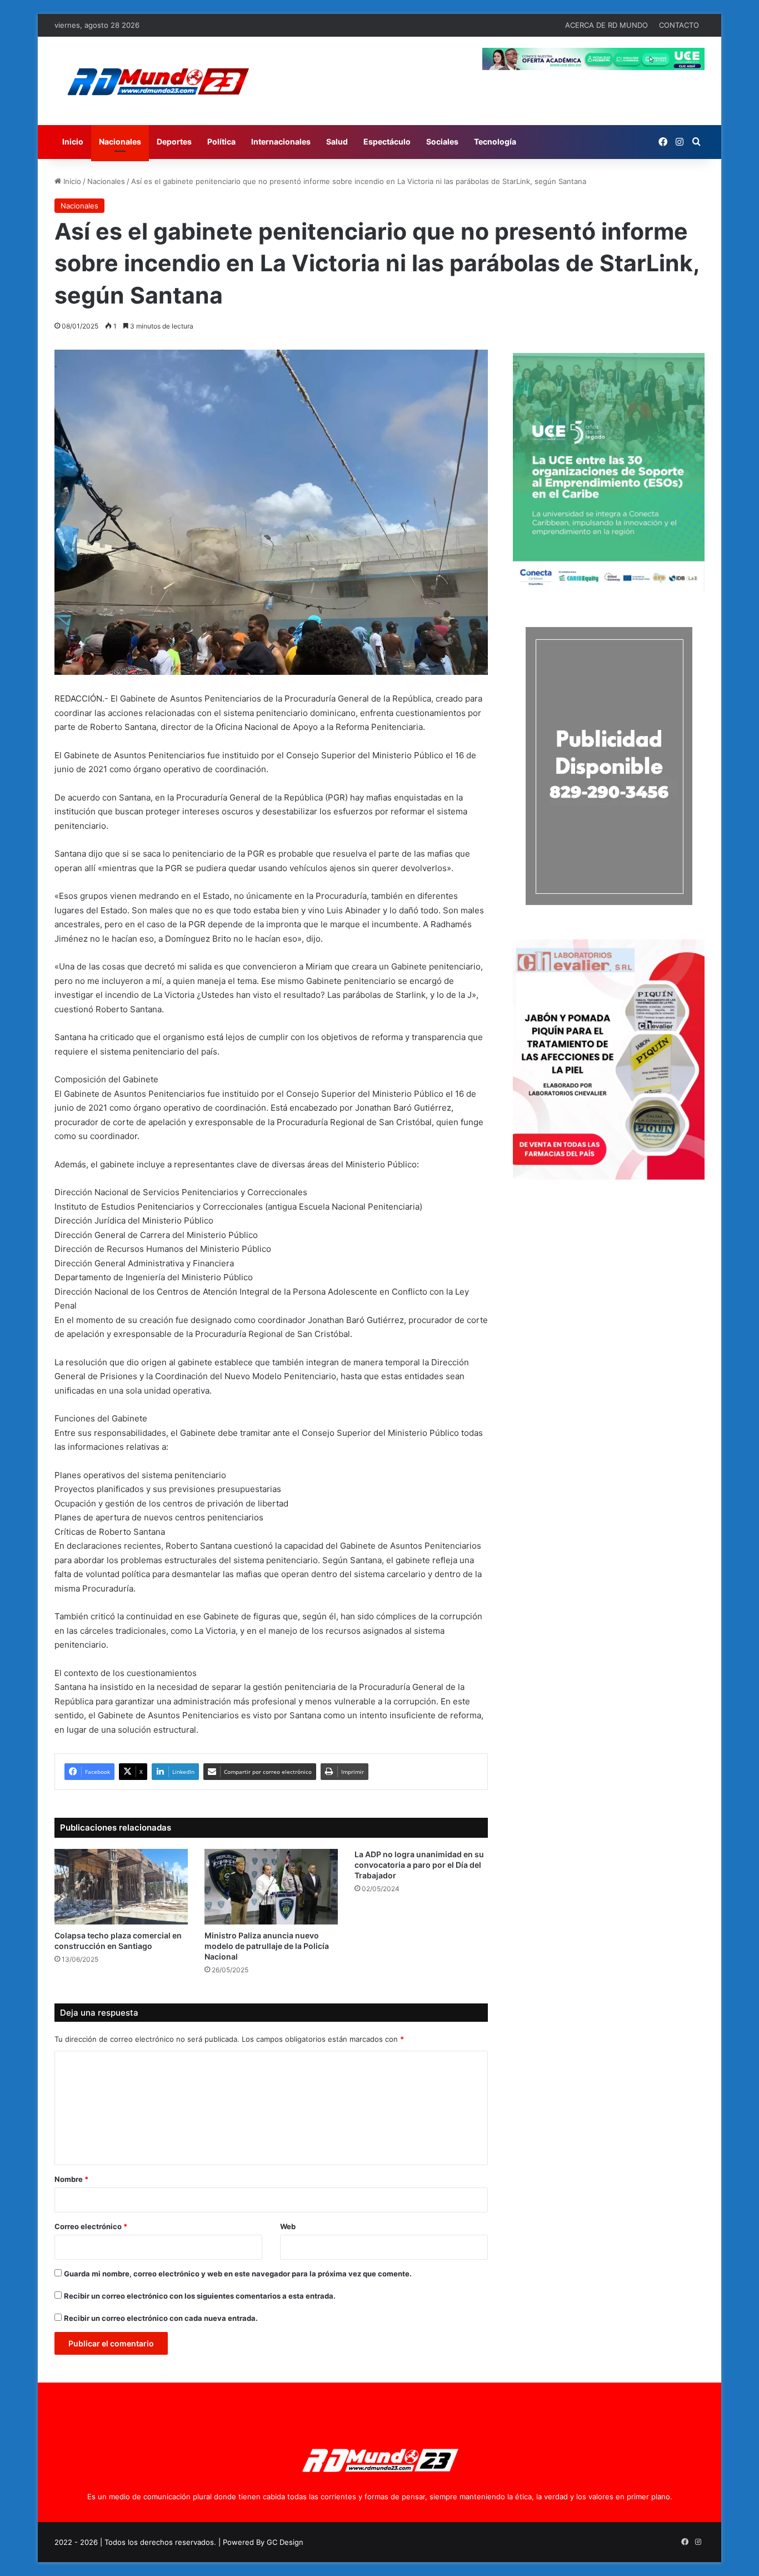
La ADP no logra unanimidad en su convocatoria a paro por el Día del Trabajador (419, 1865)
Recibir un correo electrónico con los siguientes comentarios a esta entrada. (200, 2296)
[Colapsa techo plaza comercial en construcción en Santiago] (121, 1886)
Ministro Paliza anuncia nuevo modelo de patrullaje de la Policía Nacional (267, 1946)
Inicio (73, 141)
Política (221, 141)
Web (288, 2226)
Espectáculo (387, 141)
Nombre (71, 2179)
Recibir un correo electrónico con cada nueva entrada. (161, 2318)
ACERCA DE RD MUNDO (606, 25)
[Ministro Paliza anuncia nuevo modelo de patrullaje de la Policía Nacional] (271, 1886)
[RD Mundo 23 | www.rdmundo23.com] (157, 81)
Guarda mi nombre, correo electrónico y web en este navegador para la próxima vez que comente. (238, 2274)
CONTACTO (679, 25)
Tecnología (495, 141)
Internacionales (281, 141)
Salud (337, 141)
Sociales (442, 141)
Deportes (174, 141)
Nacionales (120, 141)
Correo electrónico (91, 2226)
